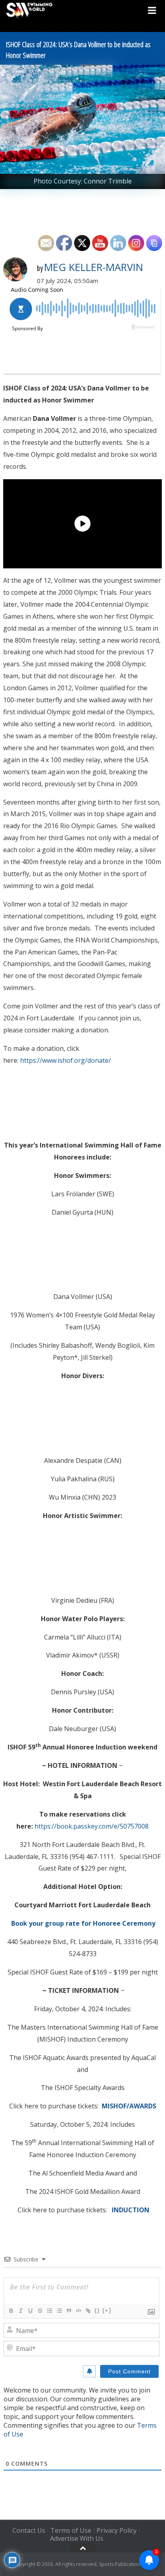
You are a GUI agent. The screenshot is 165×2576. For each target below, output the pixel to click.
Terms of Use (71, 2530)
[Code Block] (78, 2311)
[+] (107, 2310)
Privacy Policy (117, 2530)
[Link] (88, 2311)
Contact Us (29, 2530)
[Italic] (20, 2311)
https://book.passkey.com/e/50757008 (92, 1826)
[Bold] (11, 2311)
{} (97, 2310)
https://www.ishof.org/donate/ (65, 1060)
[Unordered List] (59, 2311)
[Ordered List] (49, 2311)
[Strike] (40, 2311)
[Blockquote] (68, 2311)
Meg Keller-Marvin (94, 267)
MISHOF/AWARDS (129, 2106)
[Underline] (30, 2311)
